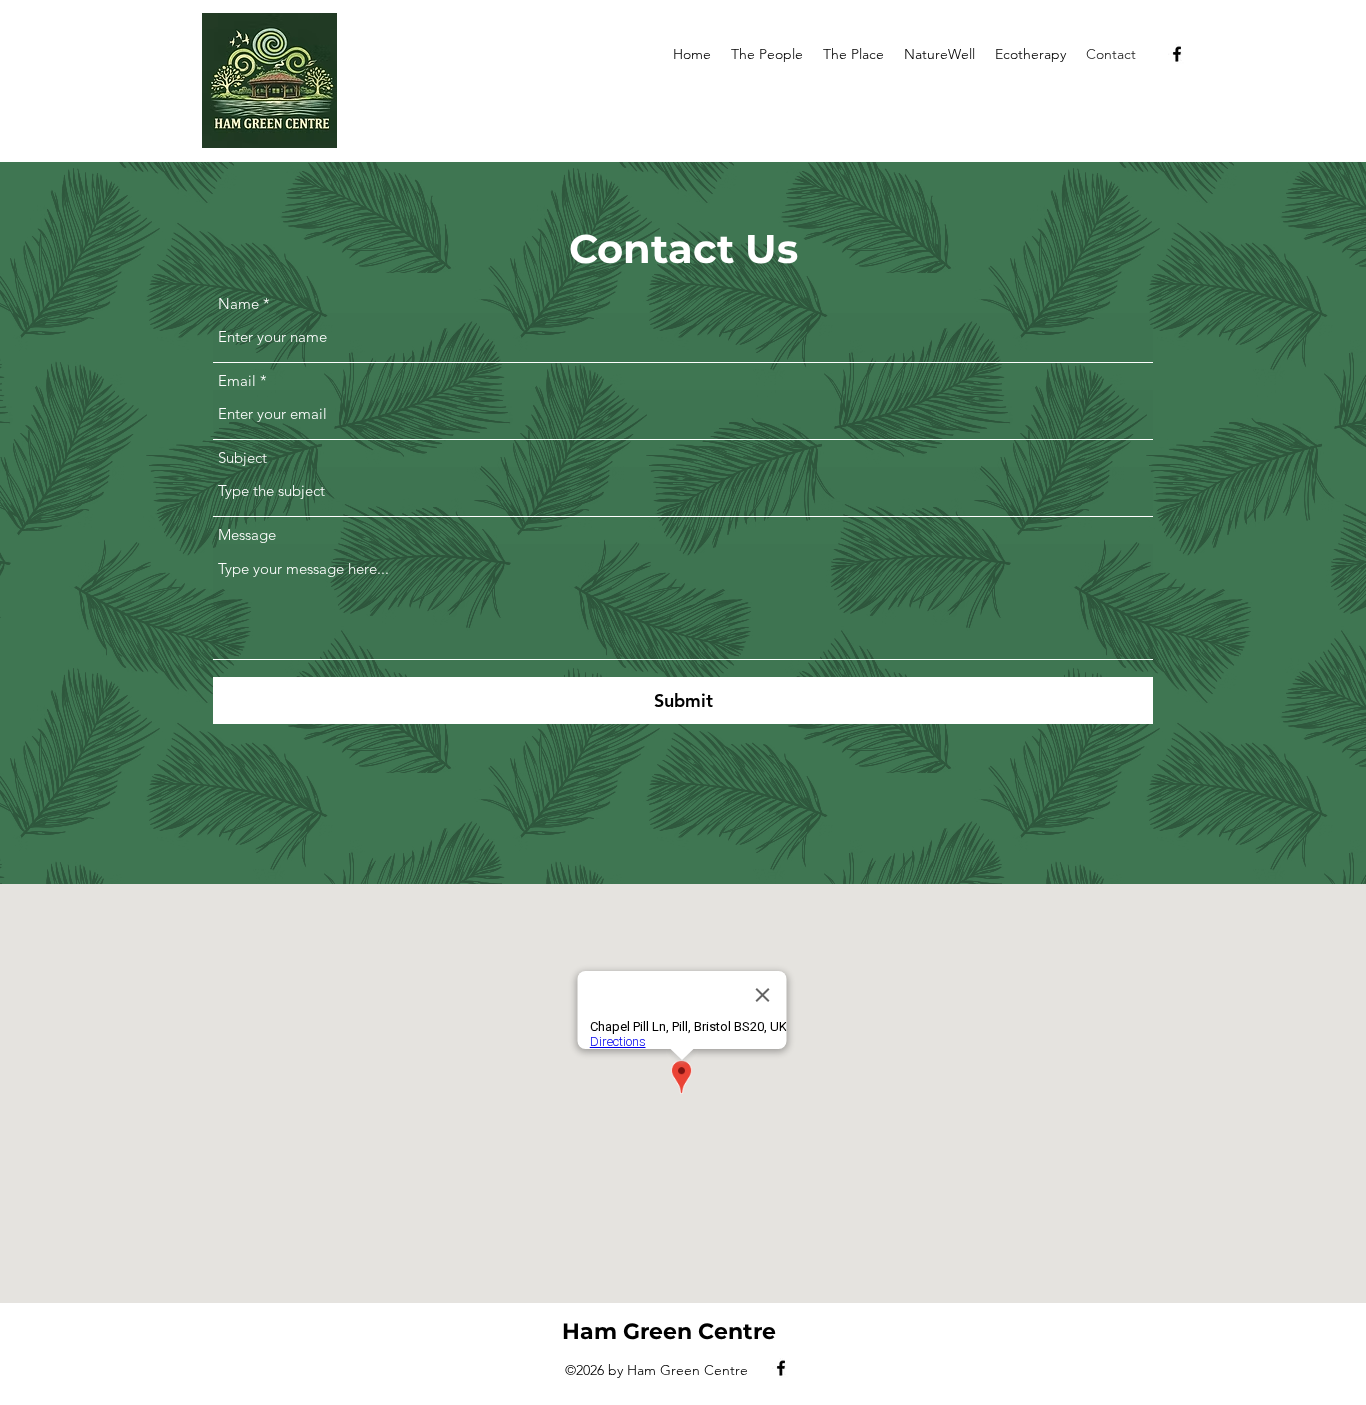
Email (237, 380)
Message (247, 534)
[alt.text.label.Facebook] (1177, 54)
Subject (242, 457)
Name (238, 303)
